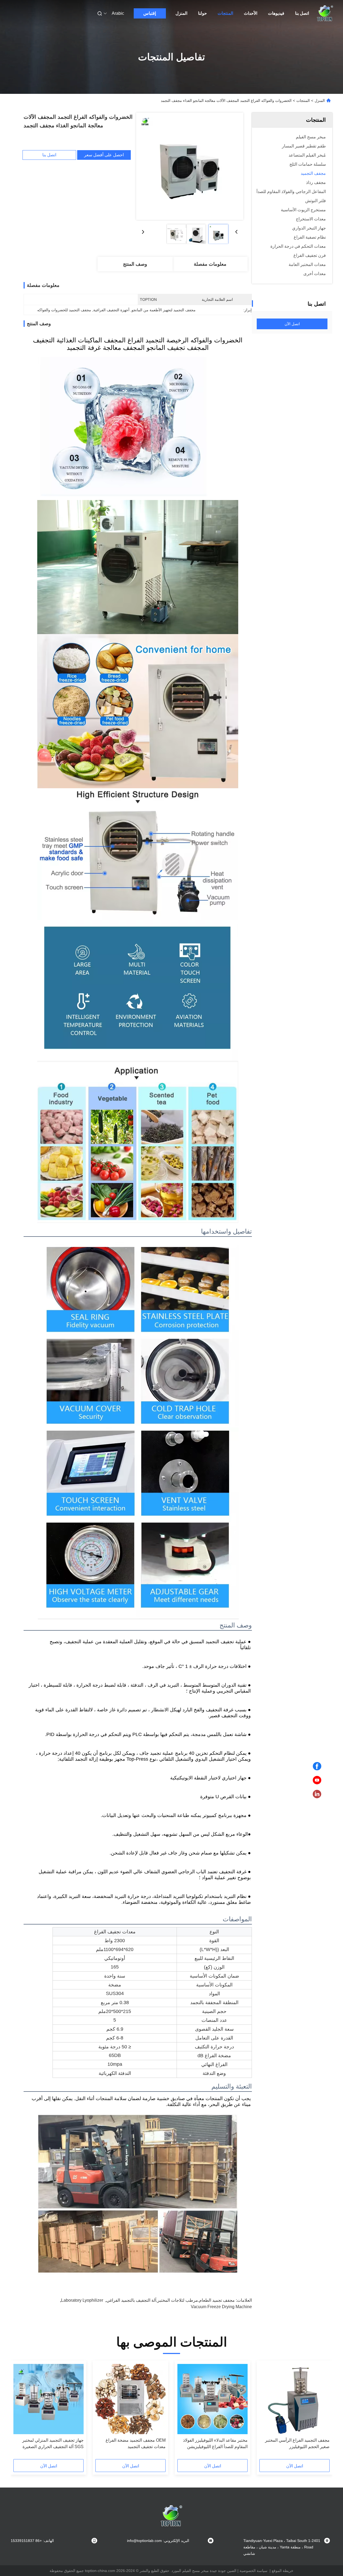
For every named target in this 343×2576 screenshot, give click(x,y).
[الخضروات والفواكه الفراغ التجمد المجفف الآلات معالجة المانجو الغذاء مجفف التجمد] (190, 166)
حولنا (202, 13)
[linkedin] (317, 1794)
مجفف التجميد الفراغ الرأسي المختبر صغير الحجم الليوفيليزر (297, 2443)
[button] (323, 2412)
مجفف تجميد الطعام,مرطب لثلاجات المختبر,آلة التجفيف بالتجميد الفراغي (171, 2300)
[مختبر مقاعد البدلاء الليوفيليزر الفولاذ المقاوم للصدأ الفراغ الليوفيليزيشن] (212, 2399)
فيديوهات (276, 13)
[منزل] (325, 13)
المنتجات (225, 13)
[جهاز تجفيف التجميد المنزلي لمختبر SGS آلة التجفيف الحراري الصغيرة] (49, 2399)
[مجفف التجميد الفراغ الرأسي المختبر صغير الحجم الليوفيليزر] (294, 2399)
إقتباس (150, 13)
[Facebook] (317, 1766)
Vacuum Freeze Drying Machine (221, 2307)
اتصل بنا (302, 13)
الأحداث (251, 13)
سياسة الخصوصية (253, 2571)
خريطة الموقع (283, 2571)
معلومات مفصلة (210, 264)
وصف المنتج (135, 264)
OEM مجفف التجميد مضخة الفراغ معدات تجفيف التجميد (136, 2443)
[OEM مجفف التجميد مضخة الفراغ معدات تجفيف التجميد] (131, 2399)
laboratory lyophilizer (82, 2300)
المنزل (181, 13)
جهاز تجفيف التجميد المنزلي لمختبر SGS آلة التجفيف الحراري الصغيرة (53, 2443)
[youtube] (317, 1780)
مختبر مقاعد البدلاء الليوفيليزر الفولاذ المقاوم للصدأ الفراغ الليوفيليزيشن (215, 2443)
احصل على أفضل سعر (104, 155)
